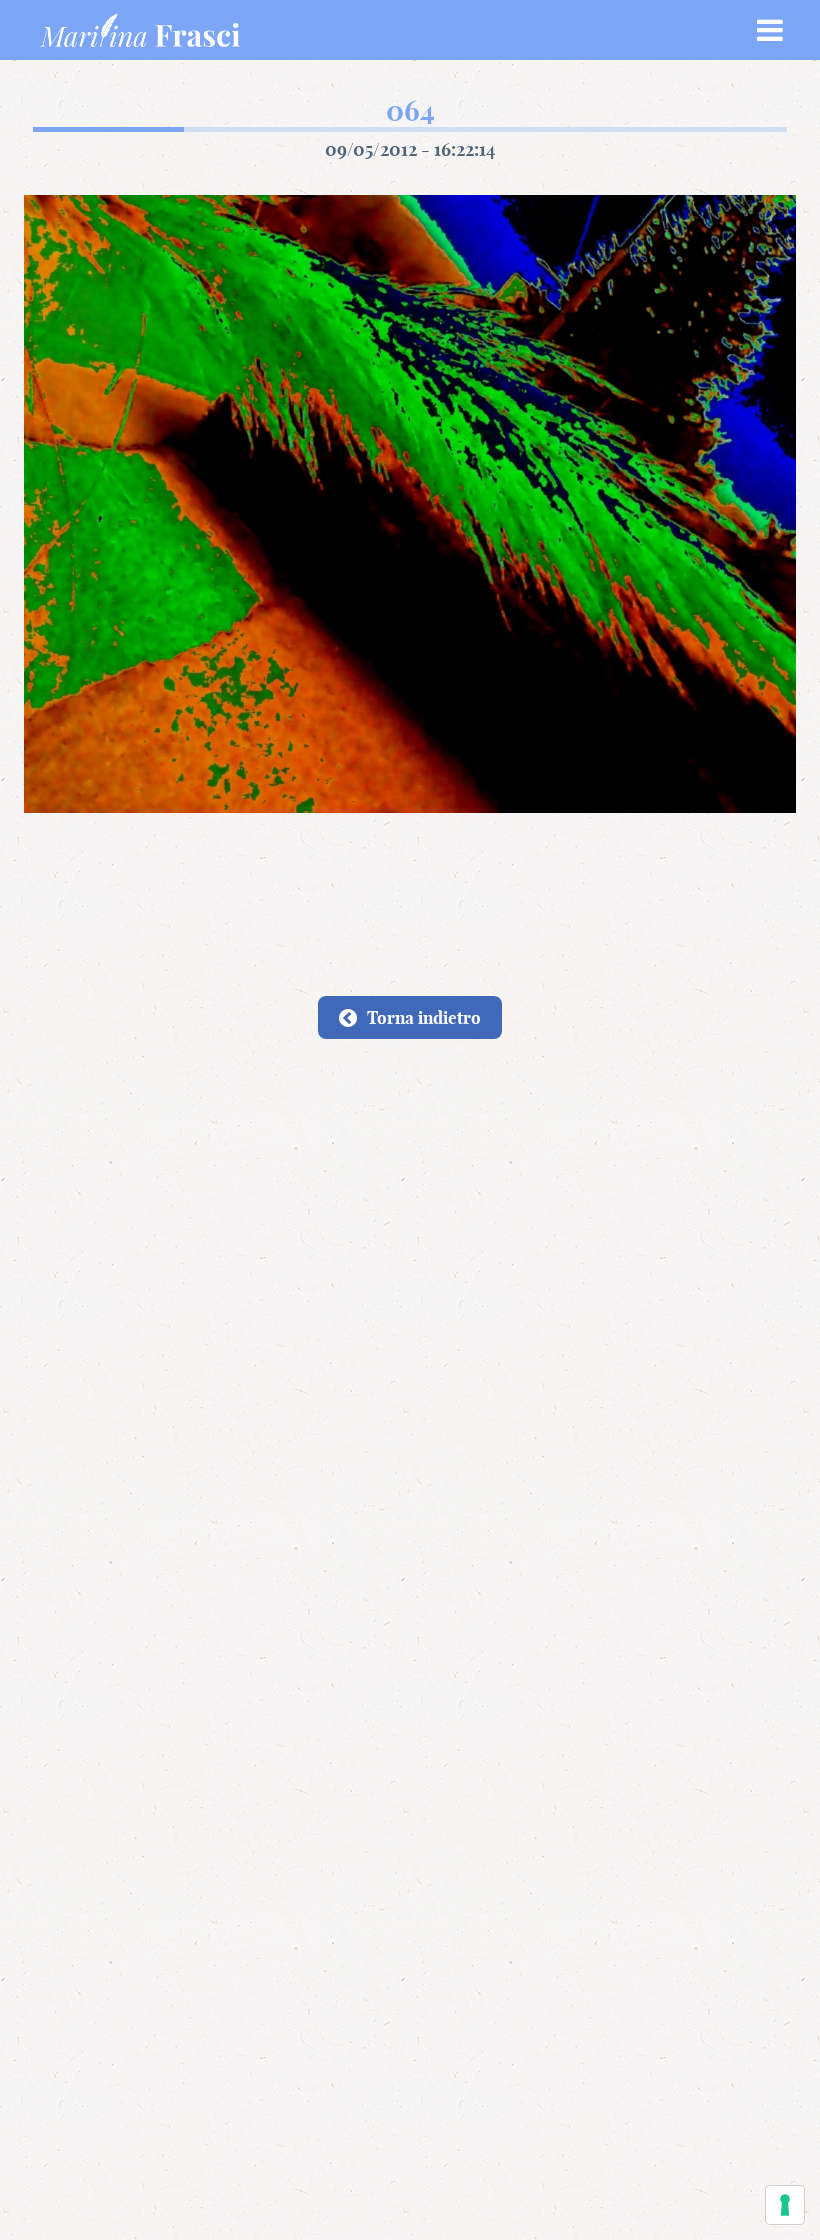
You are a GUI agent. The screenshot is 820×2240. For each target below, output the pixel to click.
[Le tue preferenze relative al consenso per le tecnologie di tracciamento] (785, 2205)
